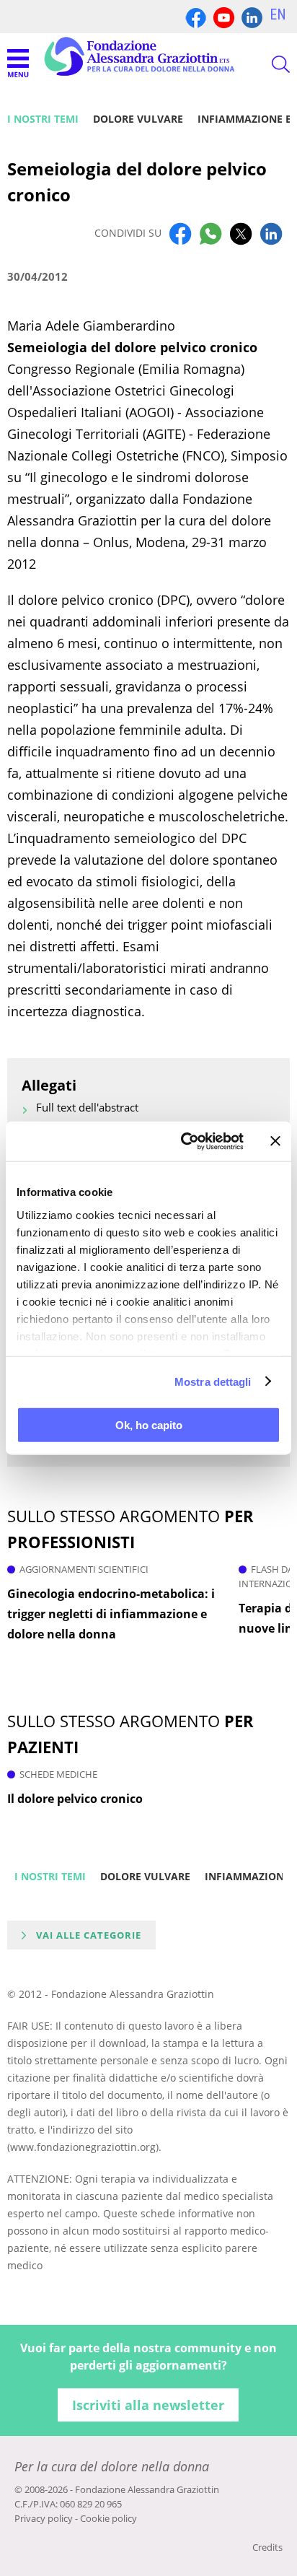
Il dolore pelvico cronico (75, 1799)
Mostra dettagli (213, 1381)
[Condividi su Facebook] (180, 233)
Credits (267, 2547)
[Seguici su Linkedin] (252, 16)
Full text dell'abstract (87, 1107)
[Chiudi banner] (275, 1141)
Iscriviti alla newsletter (148, 2405)
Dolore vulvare (138, 119)
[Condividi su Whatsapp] (210, 233)
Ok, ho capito (149, 1425)
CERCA (268, 64)
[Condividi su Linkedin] (271, 233)
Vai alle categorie (89, 1935)
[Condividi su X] (241, 233)
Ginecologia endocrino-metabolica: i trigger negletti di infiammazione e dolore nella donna (111, 1614)
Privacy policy (44, 2518)
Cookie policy (108, 2518)
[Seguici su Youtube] (224, 16)
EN (278, 14)
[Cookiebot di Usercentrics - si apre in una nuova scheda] (184, 1141)
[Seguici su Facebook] (196, 16)
